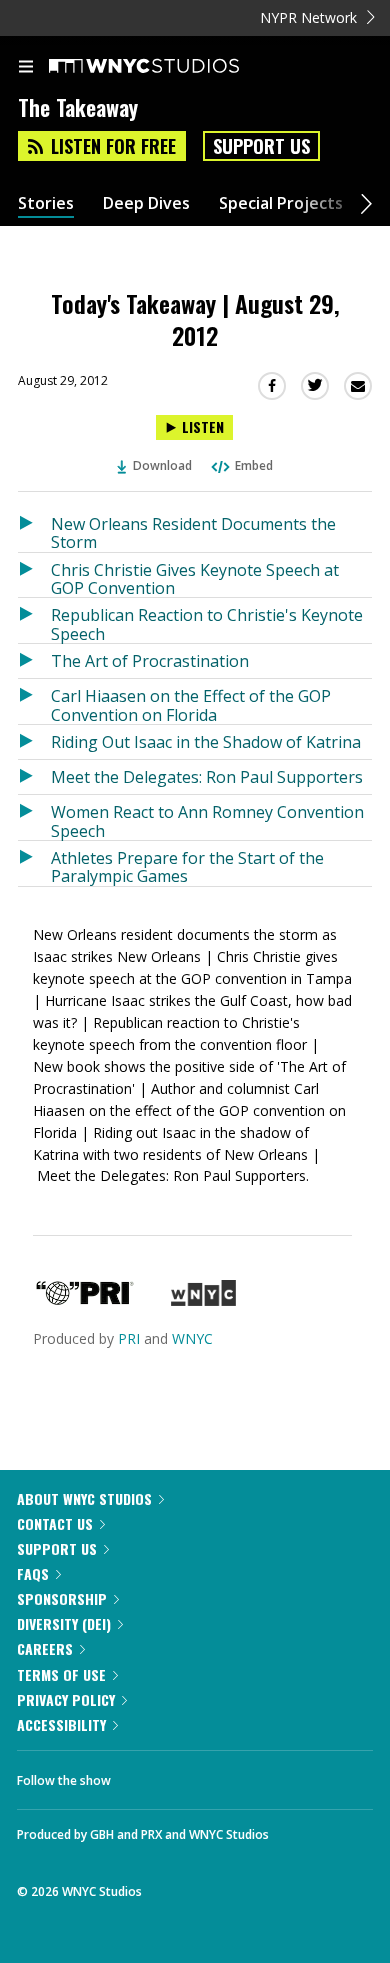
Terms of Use (61, 1674)
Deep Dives (146, 203)
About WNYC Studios (84, 1498)
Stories (46, 203)
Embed (254, 465)
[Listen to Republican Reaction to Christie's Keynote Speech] (34, 620)
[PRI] (85, 1300)
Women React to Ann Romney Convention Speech (207, 820)
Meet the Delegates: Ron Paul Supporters (207, 777)
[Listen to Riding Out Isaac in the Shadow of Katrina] (34, 742)
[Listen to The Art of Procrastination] (34, 661)
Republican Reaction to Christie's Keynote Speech (207, 623)
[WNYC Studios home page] (169, 67)
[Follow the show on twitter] (201, 1775)
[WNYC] (203, 1300)
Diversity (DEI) (64, 1623)
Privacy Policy (66, 1699)
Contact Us (55, 1523)
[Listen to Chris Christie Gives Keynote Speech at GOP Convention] (34, 575)
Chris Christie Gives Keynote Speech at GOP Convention (195, 578)
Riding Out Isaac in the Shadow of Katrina (206, 742)
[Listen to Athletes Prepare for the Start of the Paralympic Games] (34, 863)
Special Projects (281, 203)
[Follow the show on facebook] (146, 1775)
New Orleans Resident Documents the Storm (193, 532)
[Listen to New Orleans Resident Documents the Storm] (34, 529)
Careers (45, 1648)
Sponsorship (62, 1598)
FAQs (33, 1573)
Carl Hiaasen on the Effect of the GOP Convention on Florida (191, 704)
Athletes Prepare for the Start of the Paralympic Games (187, 866)
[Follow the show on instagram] (255, 1775)
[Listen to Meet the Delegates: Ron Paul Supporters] (34, 777)
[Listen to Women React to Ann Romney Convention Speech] (34, 817)
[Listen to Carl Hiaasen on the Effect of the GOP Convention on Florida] (34, 701)
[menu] (26, 68)
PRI (129, 1338)
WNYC (192, 1338)
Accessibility (61, 1724)
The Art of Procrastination (150, 661)
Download (162, 465)
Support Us (261, 146)
